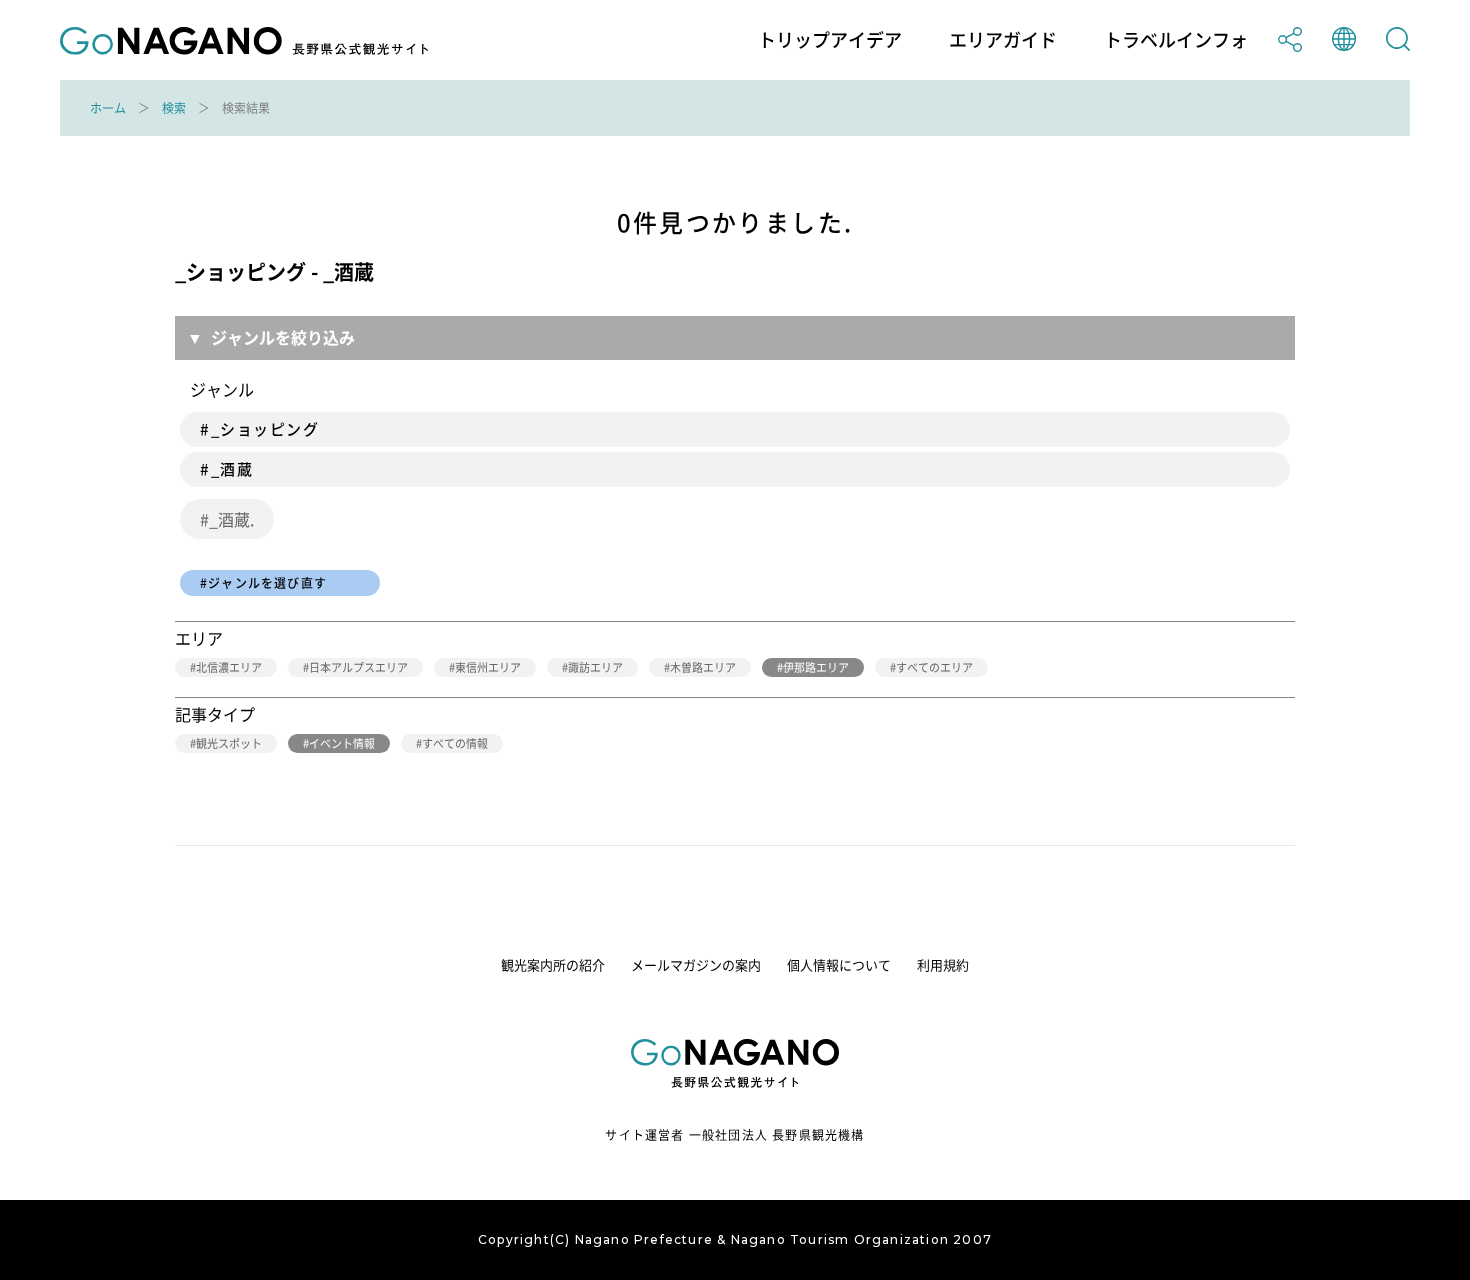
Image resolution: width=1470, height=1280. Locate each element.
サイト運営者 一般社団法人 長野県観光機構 (734, 1135)
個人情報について (839, 964)
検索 (174, 108)
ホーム (108, 108)
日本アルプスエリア (358, 667)
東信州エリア (488, 667)
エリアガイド (1003, 40)
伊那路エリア (816, 667)
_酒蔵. (231, 519)
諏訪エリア (595, 667)
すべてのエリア (934, 667)
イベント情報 (342, 743)
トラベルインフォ (1176, 40)
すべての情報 (455, 743)
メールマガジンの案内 (696, 964)
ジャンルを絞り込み (283, 337)
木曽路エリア (703, 667)
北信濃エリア (229, 667)
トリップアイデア (830, 40)
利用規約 (943, 964)
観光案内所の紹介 (553, 964)
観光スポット (229, 743)
